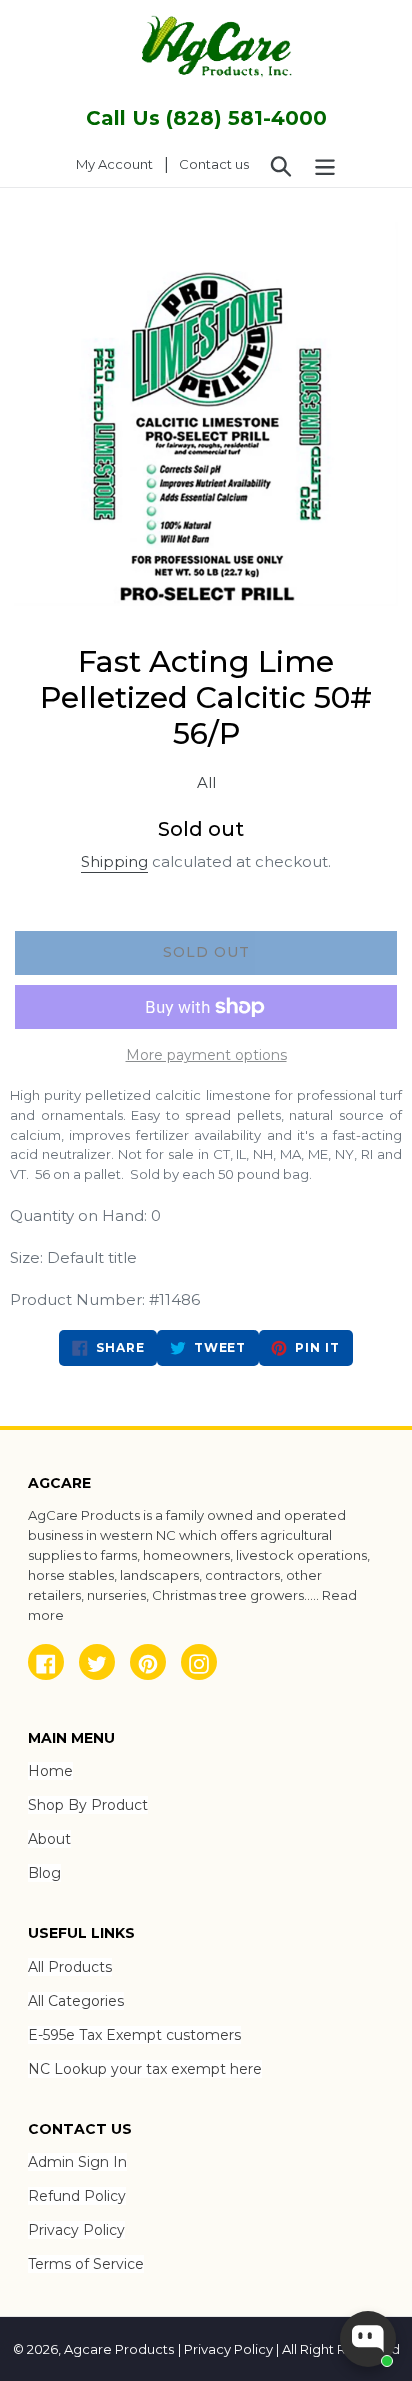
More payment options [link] (206, 1055)
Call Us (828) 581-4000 (206, 118)
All (206, 782)
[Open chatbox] (368, 2339)
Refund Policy (77, 2196)
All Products (70, 1967)
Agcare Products (119, 2349)
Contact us (214, 164)
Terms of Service (86, 2264)
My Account (120, 163)
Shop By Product (88, 1805)
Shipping (114, 861)
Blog (44, 1873)
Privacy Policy (76, 2230)
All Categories (76, 2001)
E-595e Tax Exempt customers (134, 2035)
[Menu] (325, 165)
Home (50, 1771)
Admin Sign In (77, 2162)
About (49, 1839)
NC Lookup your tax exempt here (145, 2069)
